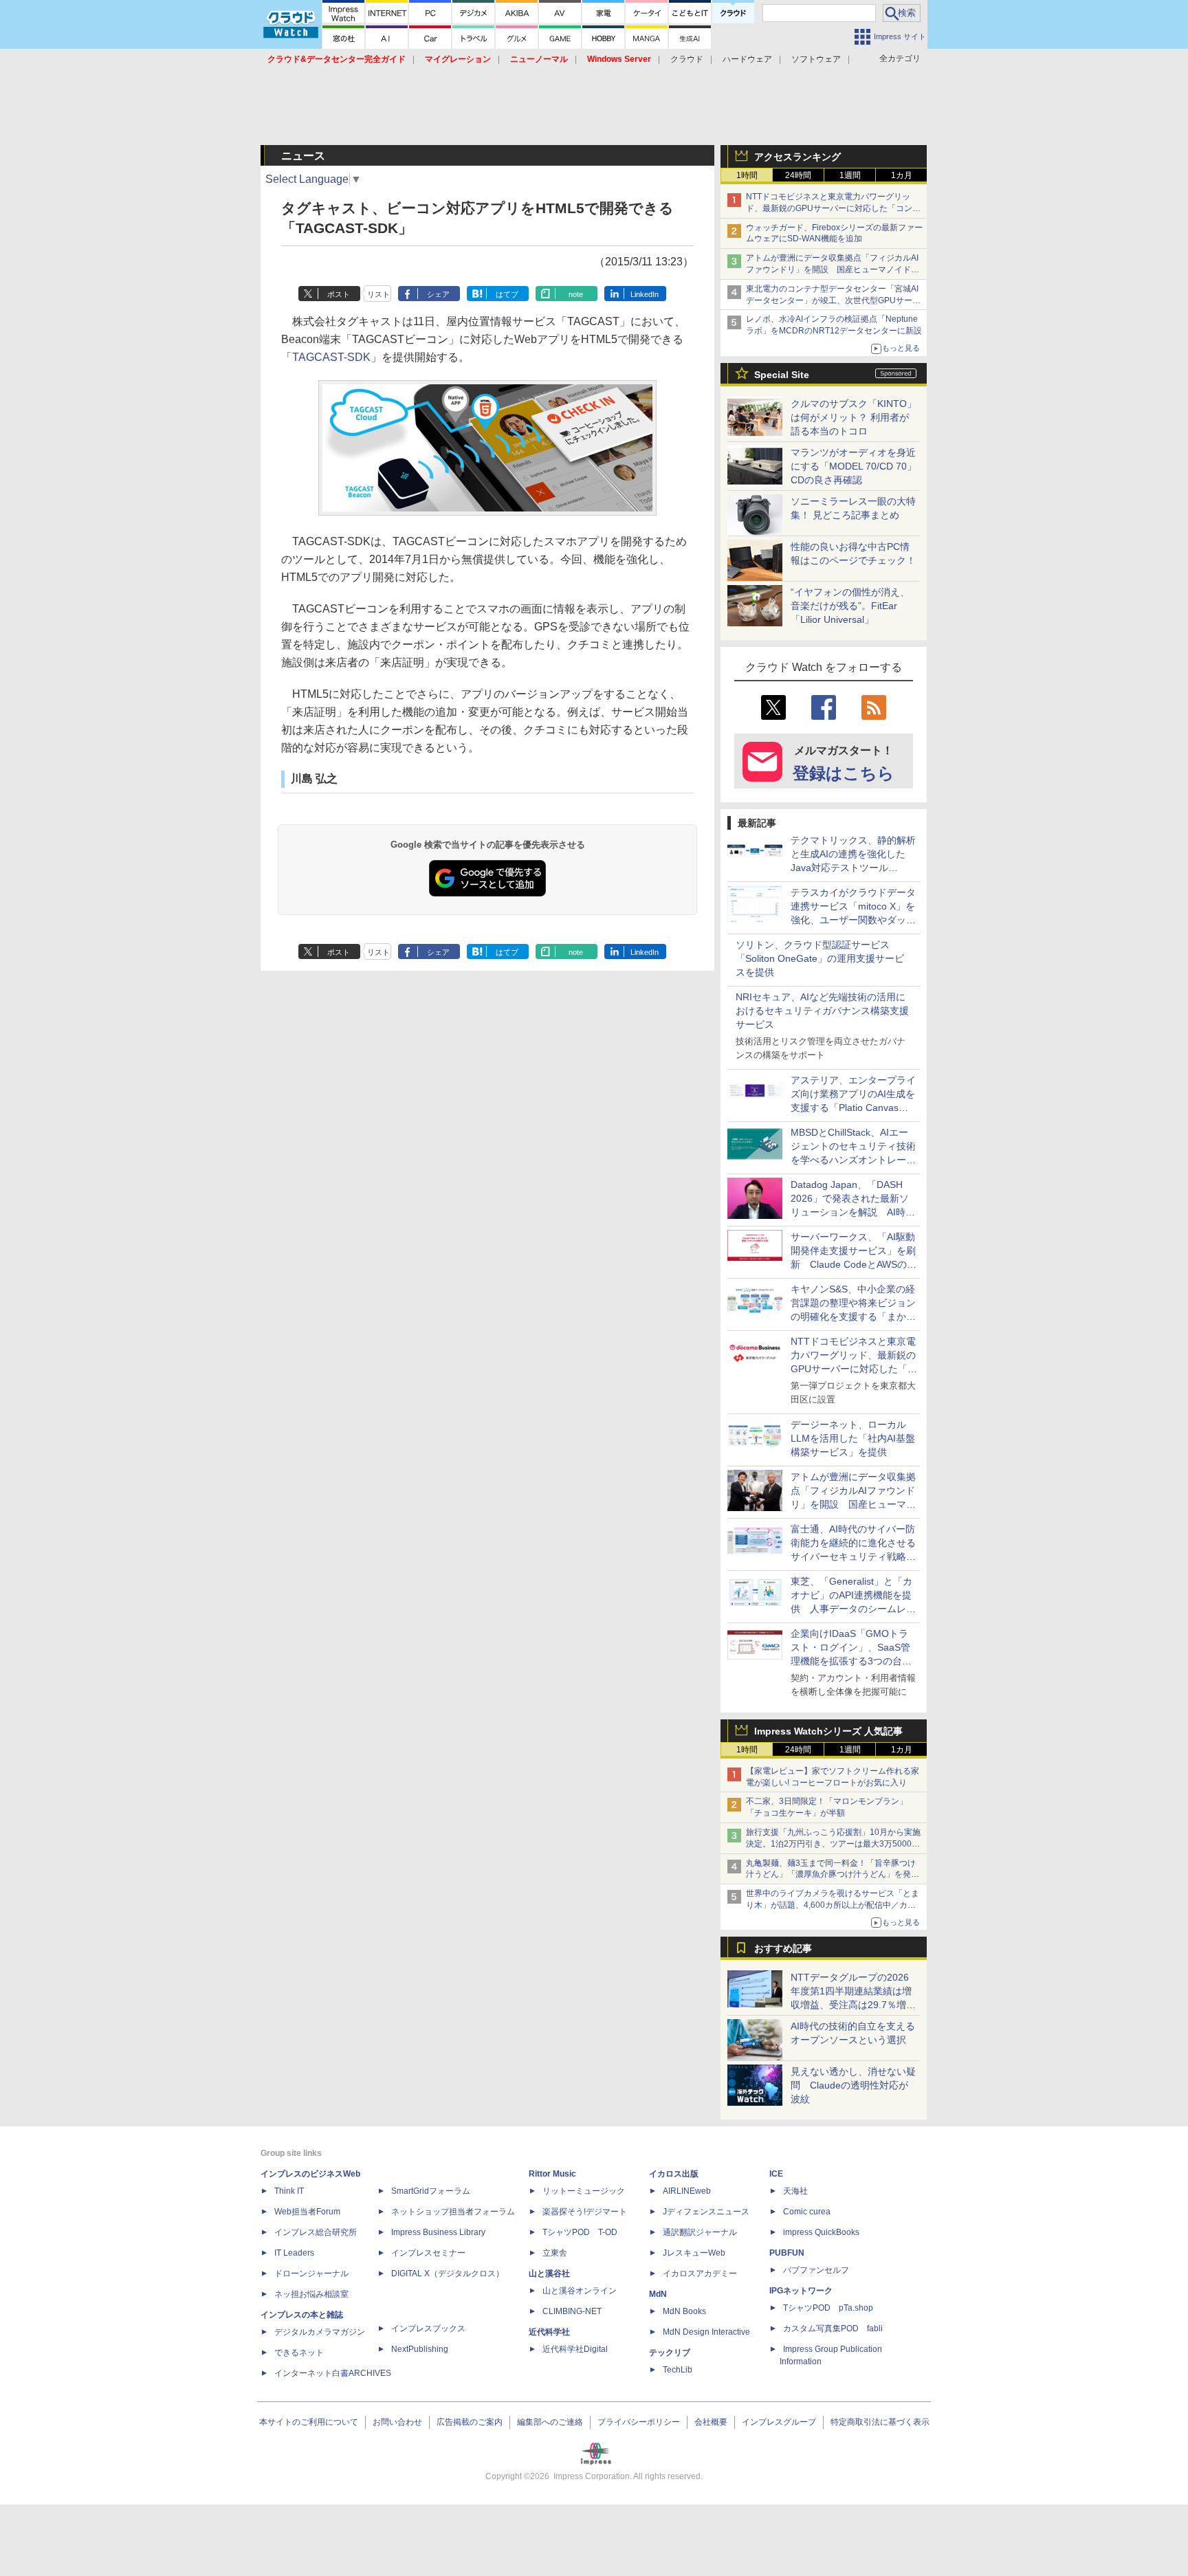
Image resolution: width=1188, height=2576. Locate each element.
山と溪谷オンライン (580, 2291)
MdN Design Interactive (706, 2332)
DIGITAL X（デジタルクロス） (448, 2274)
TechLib (678, 2370)
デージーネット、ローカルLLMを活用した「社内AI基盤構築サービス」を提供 (853, 1438)
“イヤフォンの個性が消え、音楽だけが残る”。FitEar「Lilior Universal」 (850, 606)
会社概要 (711, 2422)
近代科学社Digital (575, 2349)
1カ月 (902, 175)
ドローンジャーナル (311, 2274)
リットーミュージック (584, 2191)
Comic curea (807, 2212)
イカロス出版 (674, 2174)
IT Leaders (294, 2253)
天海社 (795, 2191)
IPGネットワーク (801, 2291)
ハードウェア (747, 59)
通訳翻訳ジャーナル (700, 2232)
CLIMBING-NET (572, 2311)
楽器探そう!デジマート (585, 2212)
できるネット (299, 2353)
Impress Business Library (438, 2232)
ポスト (339, 294)
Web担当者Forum (307, 2212)
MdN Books (684, 2311)
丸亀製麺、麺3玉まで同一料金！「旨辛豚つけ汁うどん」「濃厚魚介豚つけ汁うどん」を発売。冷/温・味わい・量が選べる (831, 1875)
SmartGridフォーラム (431, 2191)
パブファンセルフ (816, 2270)
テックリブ (670, 2353)
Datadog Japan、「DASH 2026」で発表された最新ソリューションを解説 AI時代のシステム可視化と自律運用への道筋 (853, 1212)
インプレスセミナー (428, 2253)
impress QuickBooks (821, 2232)
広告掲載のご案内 (470, 2422)
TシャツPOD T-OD (580, 2232)
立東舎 (555, 2253)
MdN (658, 2294)
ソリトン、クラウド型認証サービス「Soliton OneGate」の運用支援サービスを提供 (820, 958)
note (576, 294)
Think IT (289, 2191)
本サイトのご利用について (309, 2422)
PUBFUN (787, 2253)
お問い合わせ (397, 2422)
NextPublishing (420, 2349)
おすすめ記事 (783, 1948)
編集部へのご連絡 (550, 2422)
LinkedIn (645, 294)
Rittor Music (552, 2174)
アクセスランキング (797, 157)
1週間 (850, 175)
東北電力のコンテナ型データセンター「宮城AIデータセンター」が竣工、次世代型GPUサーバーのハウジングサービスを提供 (833, 300)
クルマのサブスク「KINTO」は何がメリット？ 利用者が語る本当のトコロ (854, 417)
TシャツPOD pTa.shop (828, 2308)
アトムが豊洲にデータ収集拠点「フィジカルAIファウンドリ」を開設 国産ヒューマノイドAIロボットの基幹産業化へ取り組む (832, 269)
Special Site (782, 375)
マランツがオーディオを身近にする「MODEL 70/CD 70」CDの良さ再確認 (854, 466)
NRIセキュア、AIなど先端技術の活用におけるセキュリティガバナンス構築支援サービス (822, 1011)
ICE (776, 2174)
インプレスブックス (428, 2329)
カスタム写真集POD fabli (833, 2329)
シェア (438, 294)
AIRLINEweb (687, 2191)
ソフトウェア (816, 59)
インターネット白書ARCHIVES (333, 2373)
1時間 (747, 175)
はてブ (507, 294)
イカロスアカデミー (700, 2274)
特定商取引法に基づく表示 (880, 2422)
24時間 (798, 175)
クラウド (687, 59)
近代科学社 (549, 2332)
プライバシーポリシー (639, 2422)
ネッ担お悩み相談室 (311, 2294)
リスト (378, 294)
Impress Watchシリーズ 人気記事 (828, 1731)
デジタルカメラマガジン (320, 2332)
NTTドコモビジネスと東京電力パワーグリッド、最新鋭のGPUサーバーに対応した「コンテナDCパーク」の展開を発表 (833, 208)
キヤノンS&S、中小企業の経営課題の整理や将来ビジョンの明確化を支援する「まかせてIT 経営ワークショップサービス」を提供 (853, 1317)
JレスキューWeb (694, 2253)
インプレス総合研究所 (316, 2232)
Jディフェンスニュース (706, 2212)
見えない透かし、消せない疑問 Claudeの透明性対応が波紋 (853, 2085)
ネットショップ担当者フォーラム (453, 2212)
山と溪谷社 (549, 2274)
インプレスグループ (779, 2422)
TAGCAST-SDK (331, 357)
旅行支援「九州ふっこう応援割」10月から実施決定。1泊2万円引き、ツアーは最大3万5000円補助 (833, 1844)
